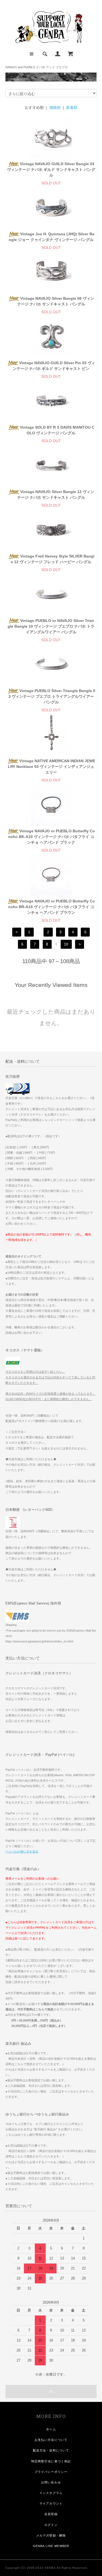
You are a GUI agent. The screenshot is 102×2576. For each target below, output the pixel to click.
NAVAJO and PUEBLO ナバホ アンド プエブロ (37, 67)
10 (66, 944)
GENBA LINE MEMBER (51, 2546)
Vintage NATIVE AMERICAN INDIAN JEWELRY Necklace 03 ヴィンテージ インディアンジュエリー (52, 767)
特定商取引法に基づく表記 (51, 2461)
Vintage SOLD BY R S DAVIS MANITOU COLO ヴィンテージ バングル (57, 430)
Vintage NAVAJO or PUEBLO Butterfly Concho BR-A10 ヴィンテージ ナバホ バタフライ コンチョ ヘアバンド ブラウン (52, 907)
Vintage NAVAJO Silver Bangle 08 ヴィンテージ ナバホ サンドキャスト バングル (56, 301)
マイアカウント (51, 2503)
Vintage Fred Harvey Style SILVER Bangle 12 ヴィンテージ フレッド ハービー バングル (53, 559)
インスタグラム (51, 2493)
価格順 (55, 107)
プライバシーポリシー (51, 2472)
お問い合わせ (51, 2482)
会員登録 (51, 2514)
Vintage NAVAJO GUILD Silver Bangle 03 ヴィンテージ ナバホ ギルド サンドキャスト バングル (51, 169)
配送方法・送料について (51, 2450)
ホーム (51, 2429)
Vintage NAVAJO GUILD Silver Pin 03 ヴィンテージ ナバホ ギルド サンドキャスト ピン (54, 366)
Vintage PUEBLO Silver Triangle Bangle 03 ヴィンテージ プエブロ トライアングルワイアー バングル (52, 696)
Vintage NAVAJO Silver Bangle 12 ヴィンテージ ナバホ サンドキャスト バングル (56, 495)
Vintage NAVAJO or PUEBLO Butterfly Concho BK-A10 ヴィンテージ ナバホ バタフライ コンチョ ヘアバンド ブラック (52, 837)
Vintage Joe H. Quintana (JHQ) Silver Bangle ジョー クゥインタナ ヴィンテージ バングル (52, 237)
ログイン (51, 2525)
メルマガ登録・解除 (51, 2535)
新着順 (72, 107)
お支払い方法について (51, 2440)
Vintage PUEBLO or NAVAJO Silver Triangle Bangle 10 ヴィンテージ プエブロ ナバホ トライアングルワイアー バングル (51, 626)
